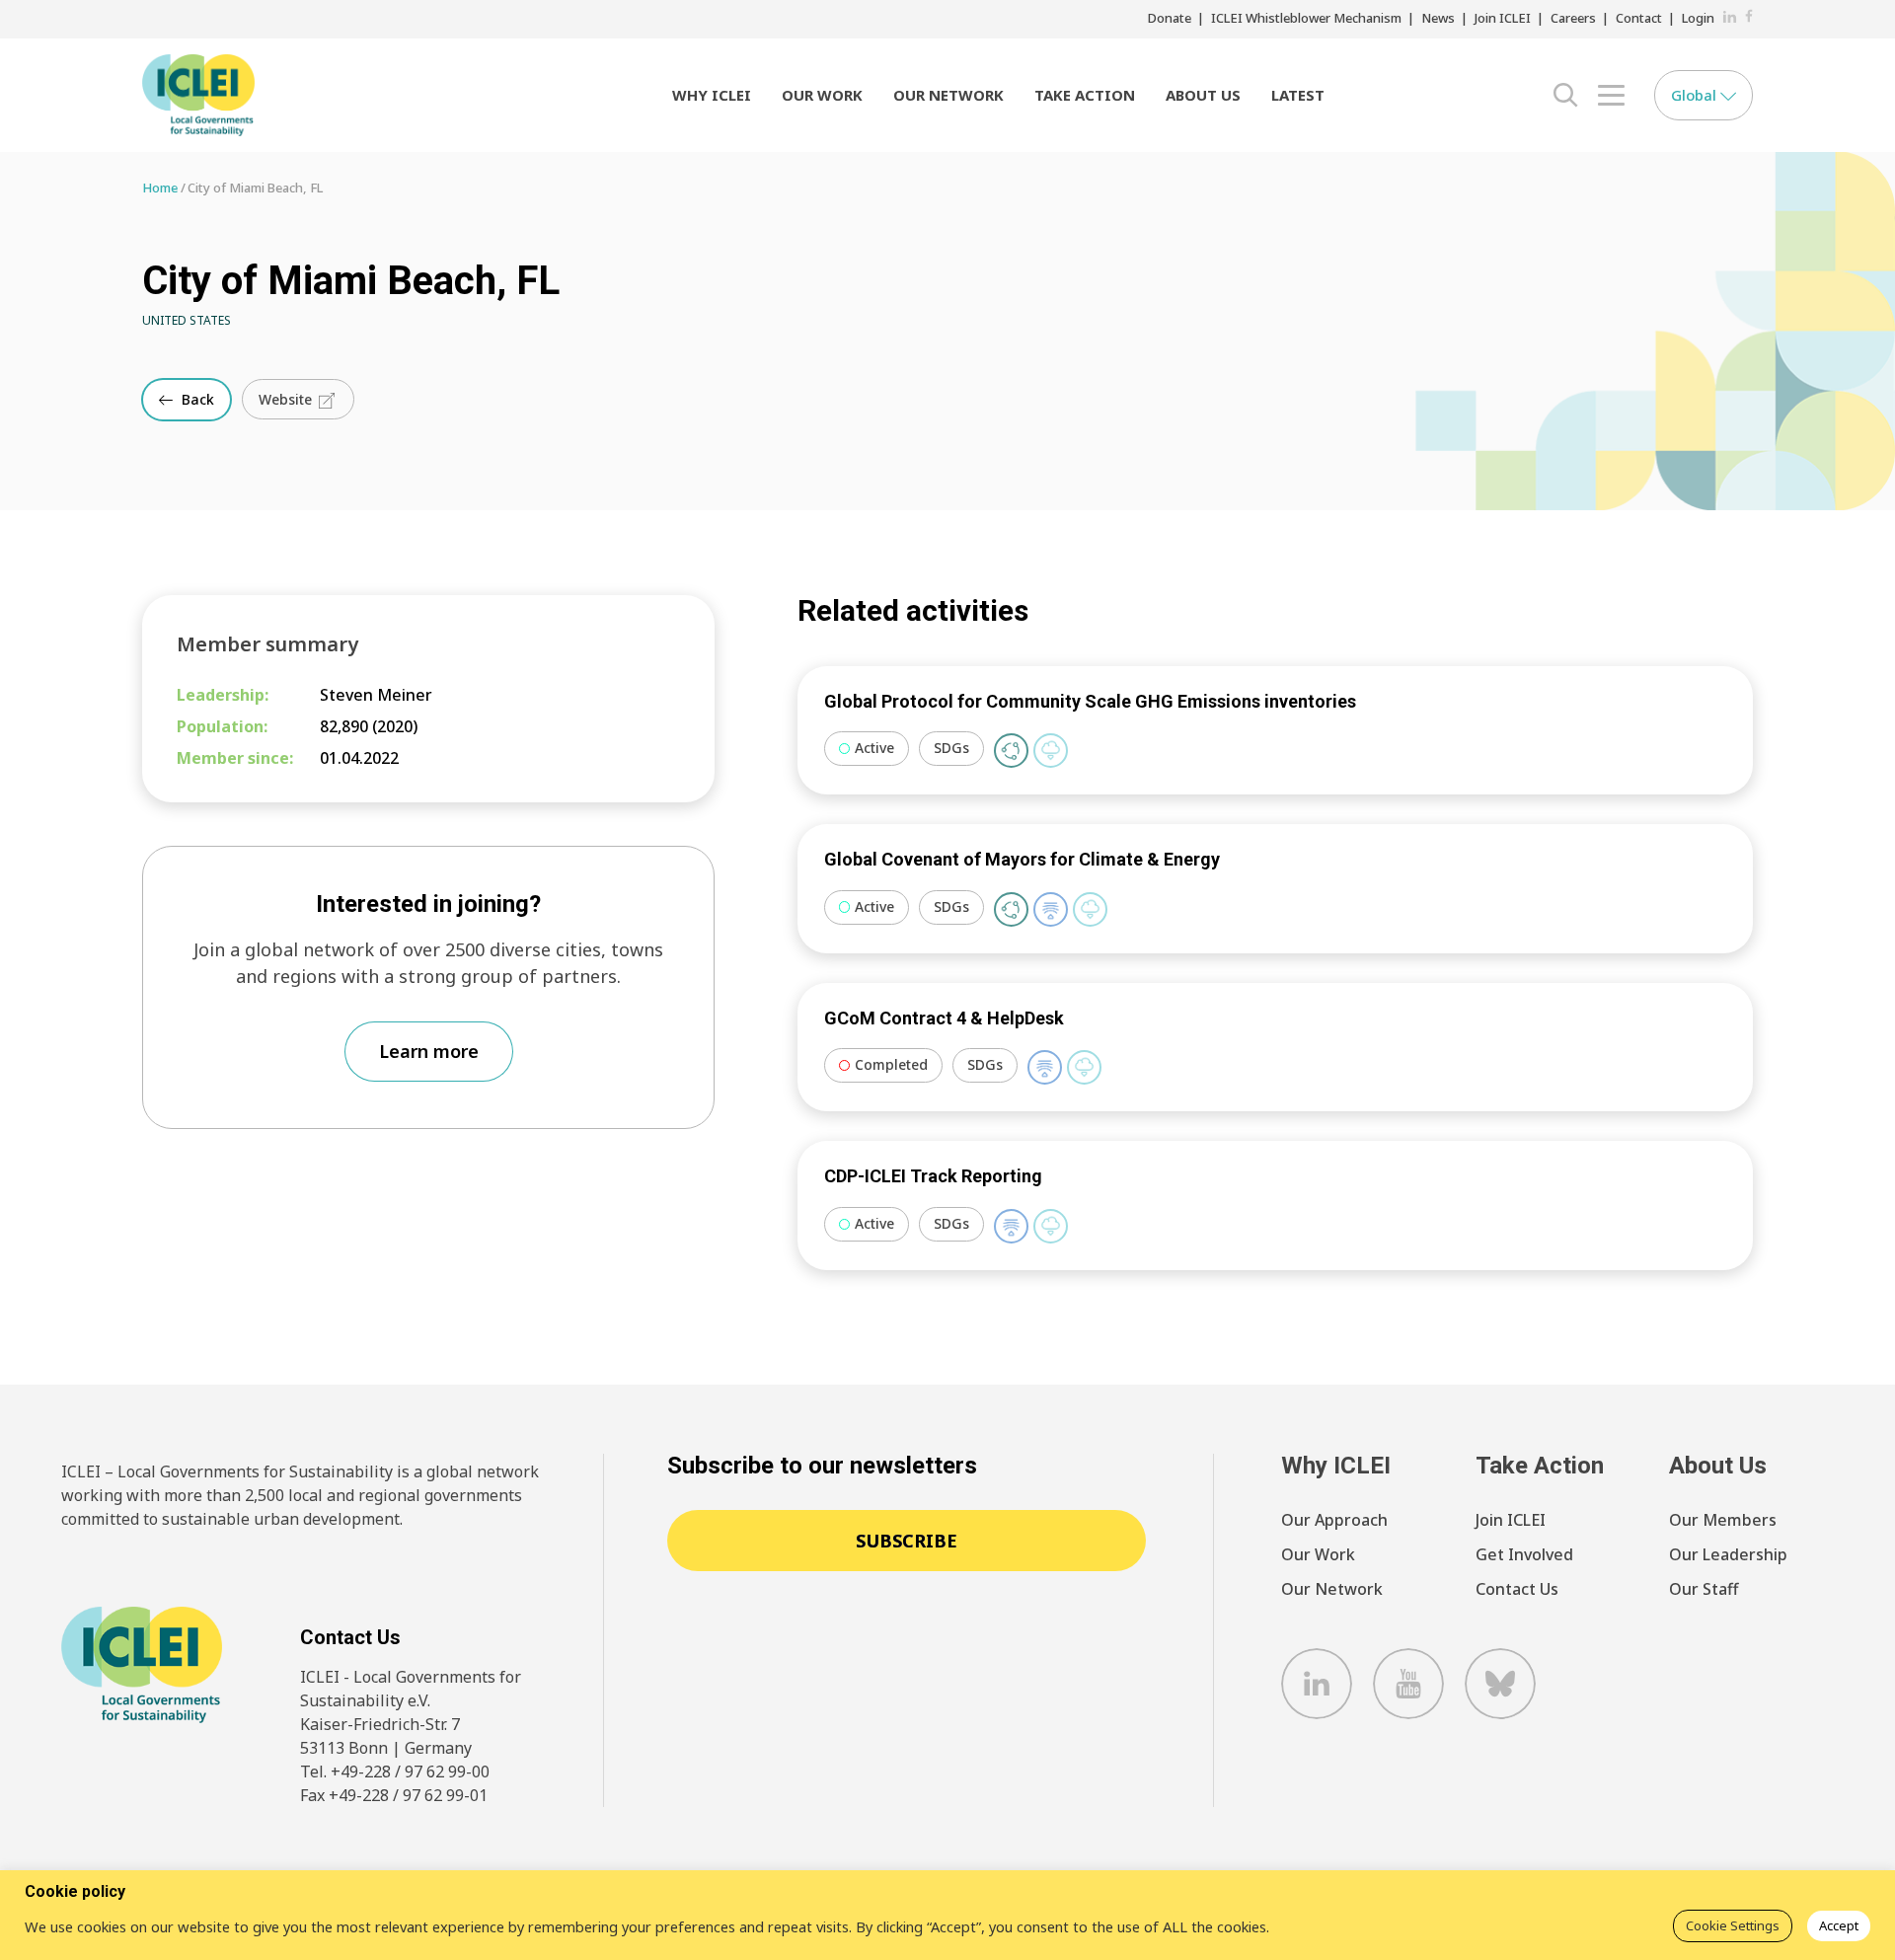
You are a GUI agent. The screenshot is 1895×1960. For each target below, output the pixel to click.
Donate (1170, 18)
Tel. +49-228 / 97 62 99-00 (395, 1772)
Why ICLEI (712, 95)
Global (1696, 95)
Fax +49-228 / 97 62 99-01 (394, 1795)
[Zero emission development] (1051, 751)
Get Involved (1524, 1554)
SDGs (951, 748)
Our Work (822, 95)
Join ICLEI (1503, 18)
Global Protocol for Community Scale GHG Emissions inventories (1090, 701)
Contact (1639, 18)
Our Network (948, 95)
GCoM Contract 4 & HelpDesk (944, 1018)
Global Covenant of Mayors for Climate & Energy (1022, 859)
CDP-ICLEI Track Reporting (933, 1176)
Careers (1573, 18)
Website (287, 399)
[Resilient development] (1051, 909)
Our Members (1723, 1520)
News (1438, 18)
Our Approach (1334, 1520)
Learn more (429, 1051)
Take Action (1085, 95)
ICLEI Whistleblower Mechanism (1306, 18)
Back (196, 399)
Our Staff (1704, 1589)
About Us (1203, 95)
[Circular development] (1011, 751)
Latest (1298, 95)
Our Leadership (1728, 1554)
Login (1698, 18)
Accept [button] (1839, 1925)
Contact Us (1517, 1589)
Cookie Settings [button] (1733, 1925)
